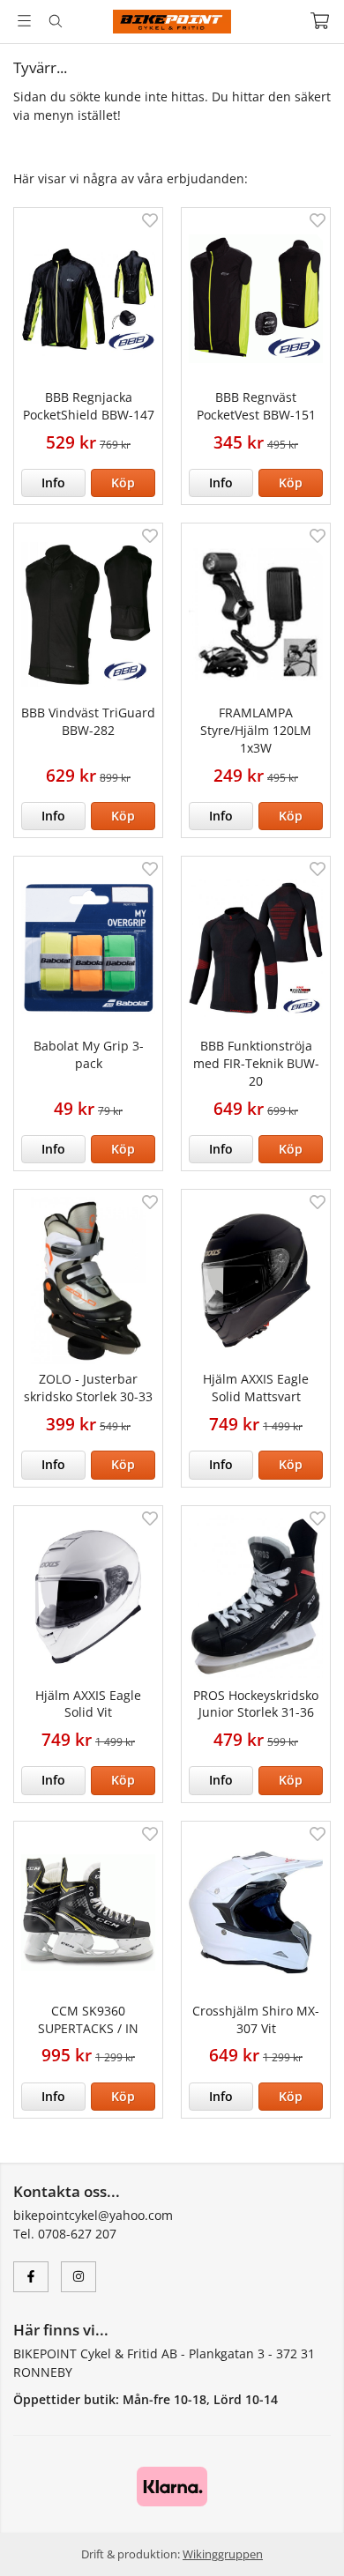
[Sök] (55, 21)
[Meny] (24, 21)
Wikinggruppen (223, 2554)
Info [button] (53, 483)
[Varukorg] (320, 21)
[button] (123, 483)
